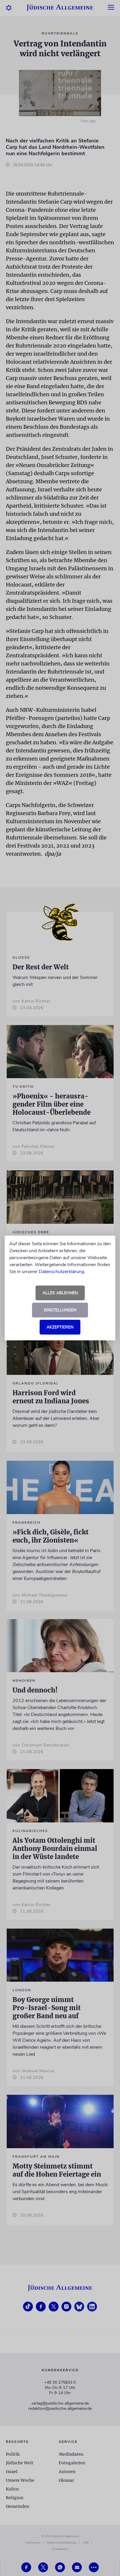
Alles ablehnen (60, 1293)
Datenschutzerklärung (61, 1272)
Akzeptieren (60, 1327)
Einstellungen (60, 1310)
